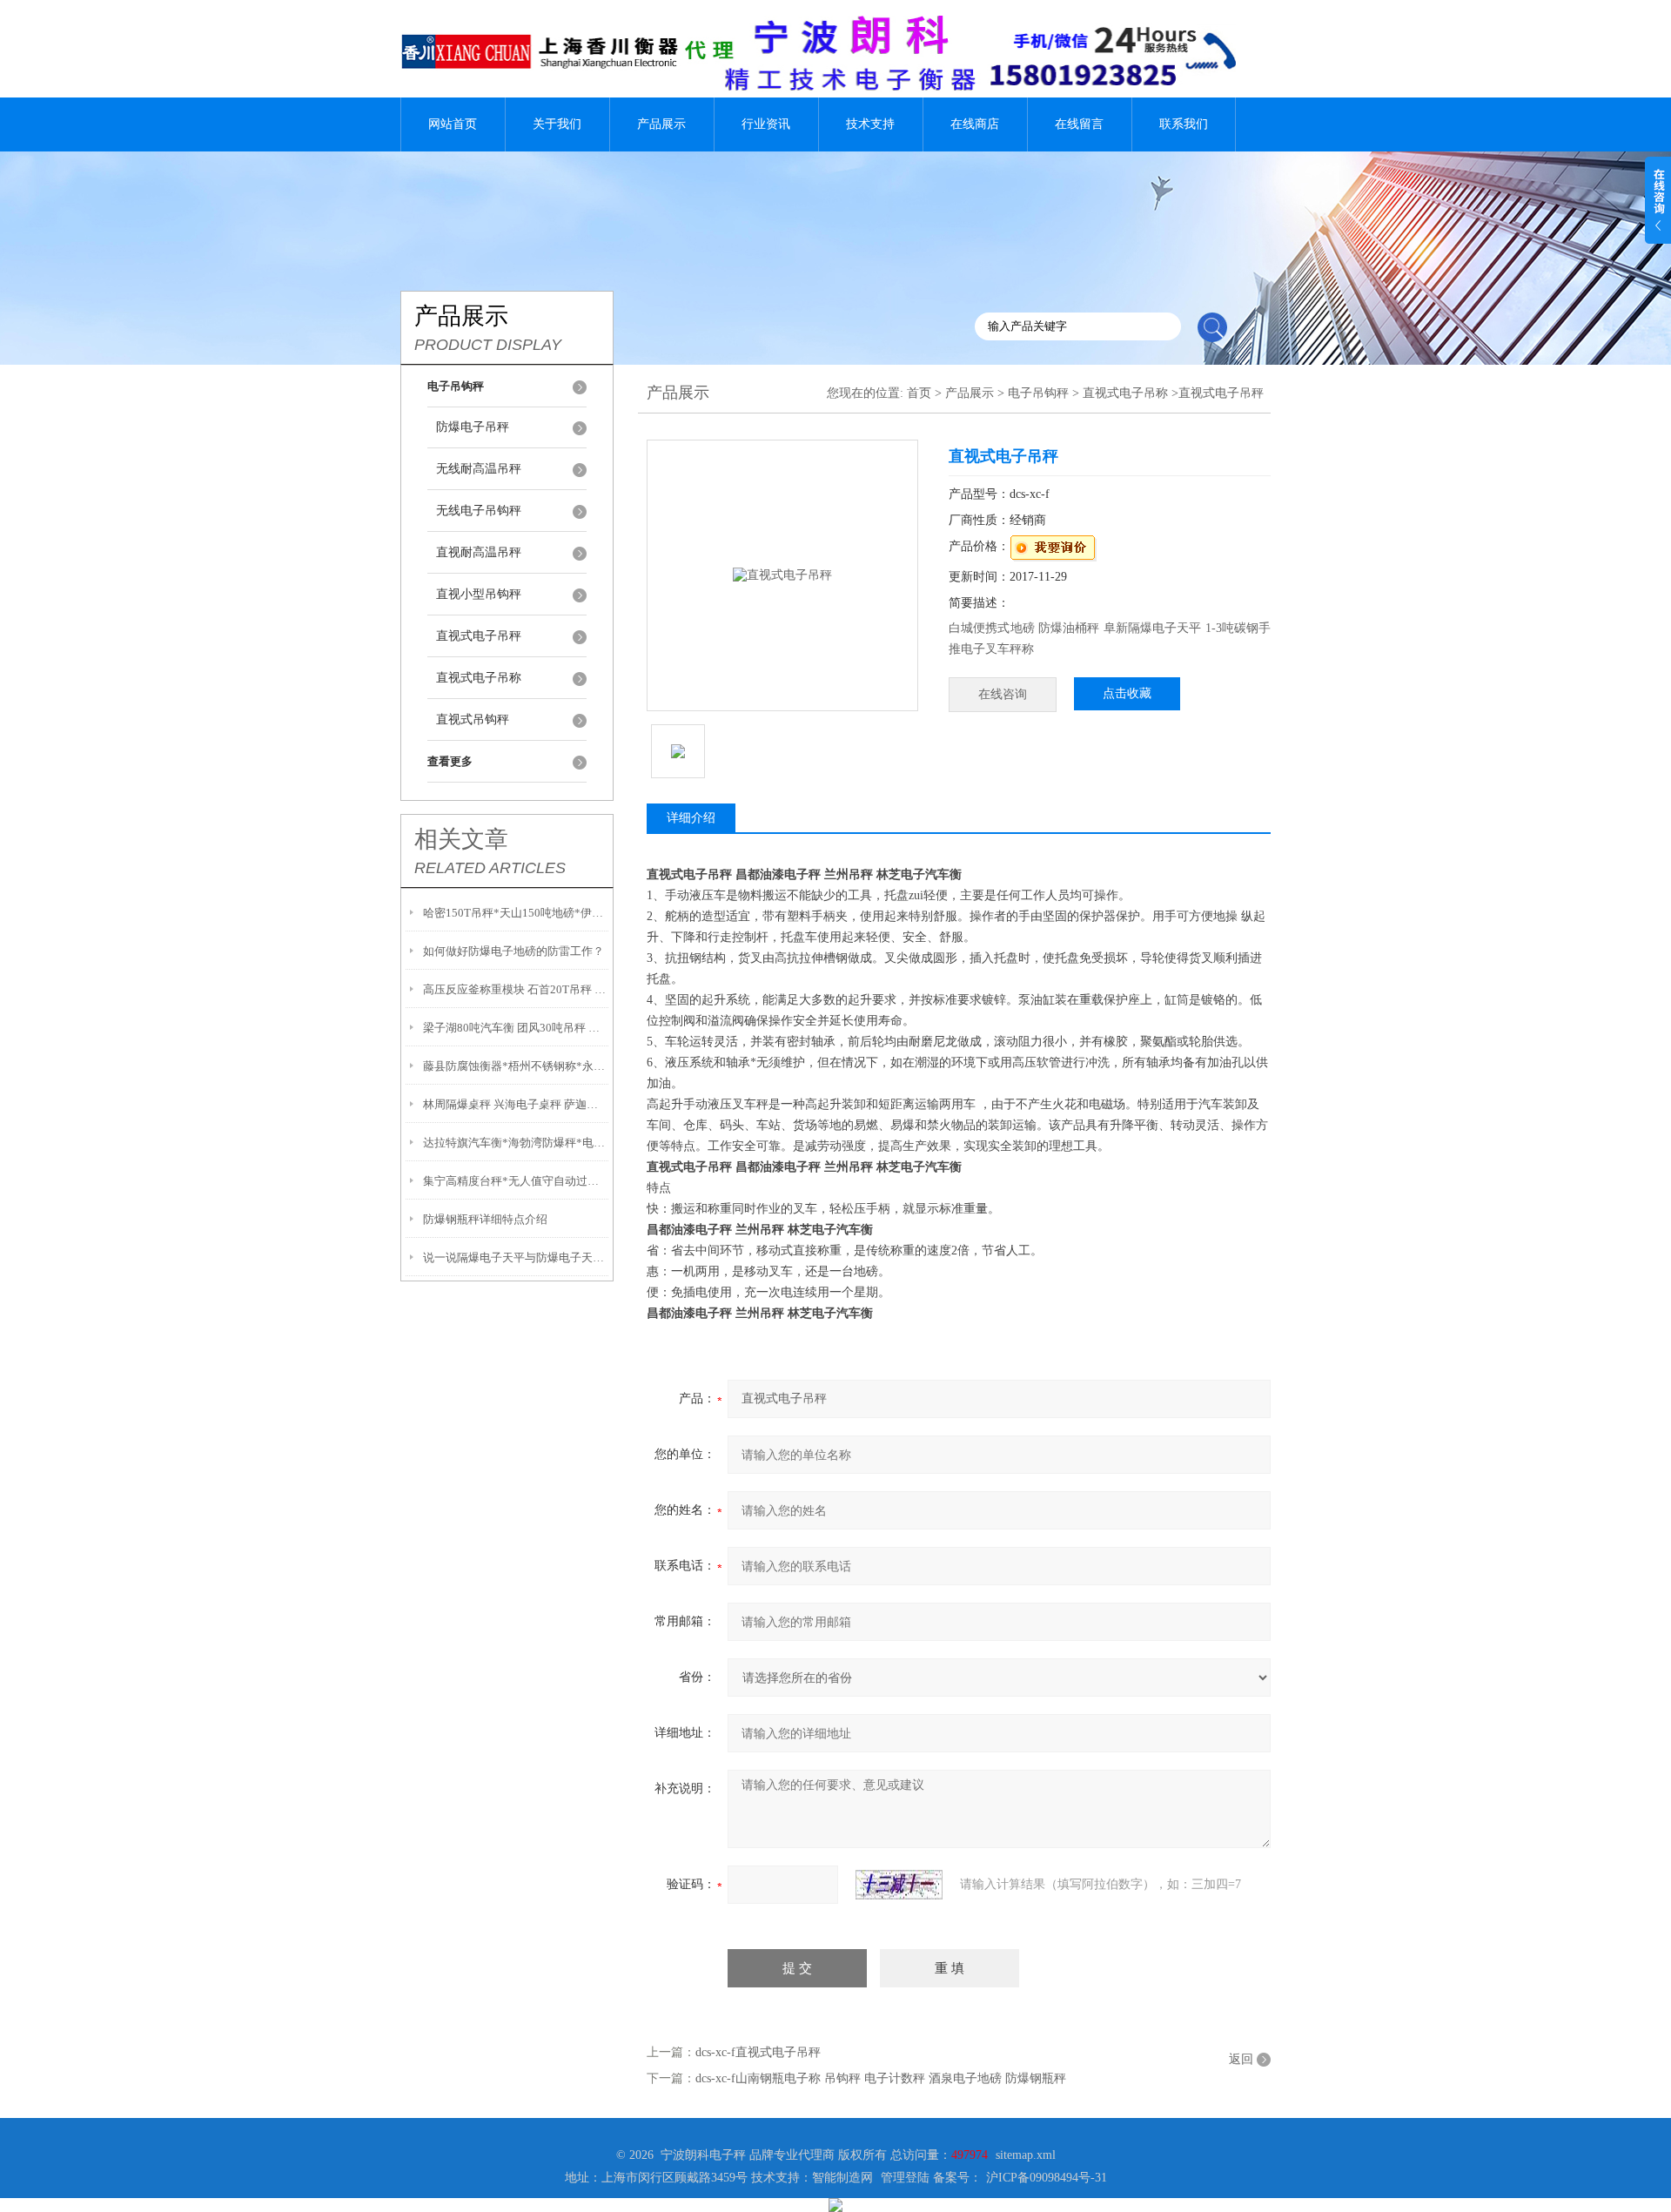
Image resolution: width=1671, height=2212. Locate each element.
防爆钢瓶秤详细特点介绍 (485, 1219)
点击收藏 (1127, 693)
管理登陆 (905, 2178)
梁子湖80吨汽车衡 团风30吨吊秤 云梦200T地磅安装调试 (516, 1028)
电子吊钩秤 (1038, 393)
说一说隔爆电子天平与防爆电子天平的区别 (516, 1257)
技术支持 (870, 124)
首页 (919, 393)
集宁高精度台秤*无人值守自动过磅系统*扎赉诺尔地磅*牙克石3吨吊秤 (516, 1181)
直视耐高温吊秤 (479, 552)
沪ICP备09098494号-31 (1047, 2178)
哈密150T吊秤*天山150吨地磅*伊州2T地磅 (516, 913)
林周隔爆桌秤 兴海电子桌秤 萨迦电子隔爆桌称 (516, 1104)
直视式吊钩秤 (473, 719)
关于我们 (557, 124)
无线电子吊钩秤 (479, 511)
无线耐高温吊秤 (479, 469)
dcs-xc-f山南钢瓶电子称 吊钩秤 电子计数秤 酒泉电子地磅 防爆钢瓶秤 (881, 2078)
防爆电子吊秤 (473, 427)
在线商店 (975, 124)
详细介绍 (691, 818)
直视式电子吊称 (479, 678)
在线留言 (1079, 124)
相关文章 (461, 839)
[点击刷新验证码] (899, 1885)
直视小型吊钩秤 (479, 594)
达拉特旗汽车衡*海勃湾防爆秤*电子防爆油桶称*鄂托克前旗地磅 (516, 1143)
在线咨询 (1003, 694)
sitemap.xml (1026, 2155)
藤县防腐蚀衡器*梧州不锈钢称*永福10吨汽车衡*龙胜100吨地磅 (516, 1066)
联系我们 (1184, 124)
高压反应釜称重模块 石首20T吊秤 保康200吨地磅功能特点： (516, 989)
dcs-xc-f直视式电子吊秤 (758, 2052)
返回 (1241, 2059)
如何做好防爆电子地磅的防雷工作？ (513, 951)
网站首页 (453, 124)
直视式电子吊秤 (479, 636)
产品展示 (661, 124)
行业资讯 (766, 124)
